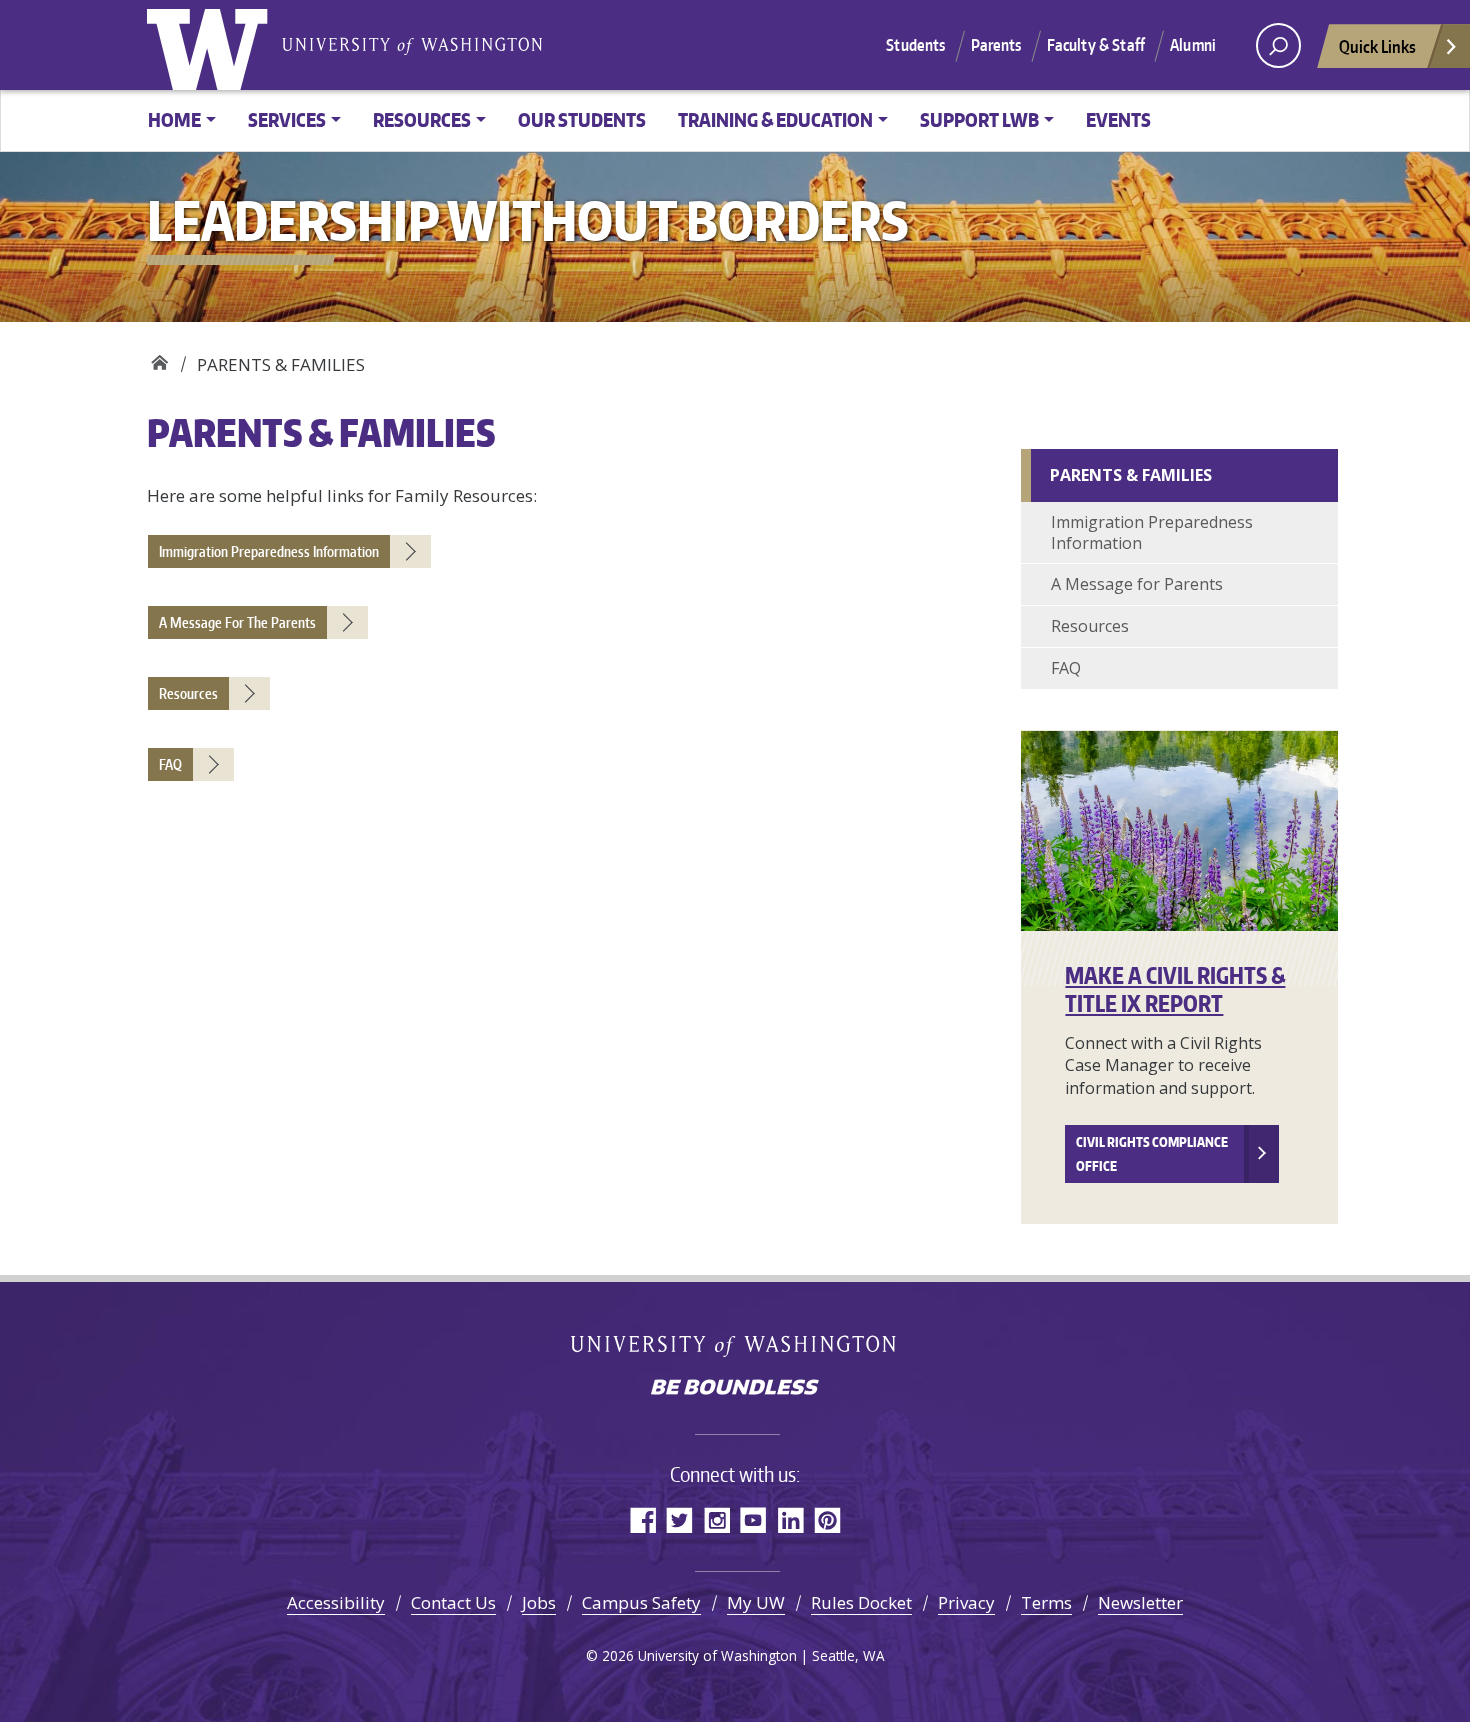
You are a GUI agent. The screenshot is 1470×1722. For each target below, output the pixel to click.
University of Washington (212, 45)
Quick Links (1377, 46)
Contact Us (453, 1602)
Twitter (679, 1519)
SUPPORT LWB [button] (979, 119)
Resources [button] (422, 119)
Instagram (716, 1519)
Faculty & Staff (1096, 45)
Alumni (1193, 45)
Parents (996, 45)
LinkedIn (790, 1519)
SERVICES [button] (287, 119)
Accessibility (336, 1602)
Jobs (539, 1602)
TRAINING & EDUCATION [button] (775, 119)
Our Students (582, 119)
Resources (1090, 626)
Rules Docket (861, 1602)
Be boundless (735, 1389)
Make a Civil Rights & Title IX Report (1175, 989)
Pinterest (827, 1519)
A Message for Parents (1137, 584)
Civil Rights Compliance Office (1152, 1154)
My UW (756, 1602)
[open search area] (1278, 45)
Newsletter (1140, 1602)
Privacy (966, 1602)
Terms (1046, 1602)
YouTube (753, 1519)
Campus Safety (641, 1602)
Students (915, 45)
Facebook (642, 1519)
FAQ (1066, 668)
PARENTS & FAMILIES (1131, 475)
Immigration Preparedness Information (1152, 532)
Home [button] (174, 119)
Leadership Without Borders (159, 357)
